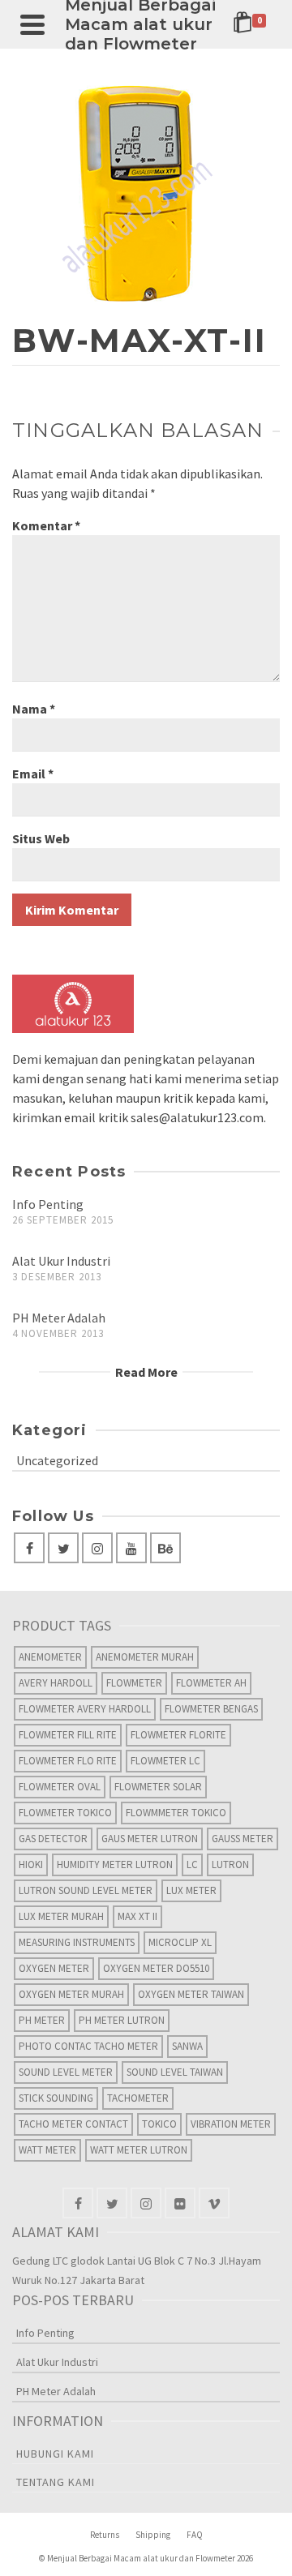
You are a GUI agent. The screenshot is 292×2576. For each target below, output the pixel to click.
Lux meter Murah (61, 1916)
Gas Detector (53, 1839)
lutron (230, 1864)
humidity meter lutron (115, 1864)
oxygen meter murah (71, 1994)
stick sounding (56, 2098)
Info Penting (48, 1204)
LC (192, 1864)
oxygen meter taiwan (191, 1994)
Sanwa (187, 2046)
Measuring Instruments (77, 1942)
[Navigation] (32, 24)
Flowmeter (134, 1683)
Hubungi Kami (55, 2454)
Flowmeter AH (211, 1683)
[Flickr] (180, 2203)
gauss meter (243, 1839)
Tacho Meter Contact (73, 2124)
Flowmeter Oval (60, 1787)
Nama (34, 709)
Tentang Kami (56, 2482)
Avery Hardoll (56, 1683)
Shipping (153, 2535)
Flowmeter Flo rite (68, 1761)
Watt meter (47, 2150)
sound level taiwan (175, 2072)
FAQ (195, 2535)
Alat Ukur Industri (61, 1261)
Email (33, 774)
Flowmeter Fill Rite (68, 1735)
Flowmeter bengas (211, 1709)
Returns (105, 2535)
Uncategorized (57, 1460)
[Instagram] (97, 1548)
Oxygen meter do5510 (156, 1968)
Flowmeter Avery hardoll (85, 1709)
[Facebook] (29, 1548)
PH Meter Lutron (122, 2020)
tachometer (138, 2098)
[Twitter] (63, 1548)
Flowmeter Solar (158, 1787)
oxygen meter (54, 1968)
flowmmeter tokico (176, 1813)
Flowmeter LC (165, 1761)
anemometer (50, 1657)
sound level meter (66, 2072)
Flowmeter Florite (178, 1735)
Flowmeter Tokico (65, 1813)
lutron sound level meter (86, 1890)
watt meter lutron (139, 2150)
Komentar (46, 525)
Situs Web (41, 838)
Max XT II (137, 1916)
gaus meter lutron (150, 1839)
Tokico (159, 2124)
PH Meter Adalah (59, 1318)
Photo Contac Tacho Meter (88, 2046)
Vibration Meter (231, 2124)
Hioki (31, 1864)
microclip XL (180, 1942)
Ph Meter (42, 2020)
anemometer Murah (145, 1657)
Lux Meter (191, 1890)
